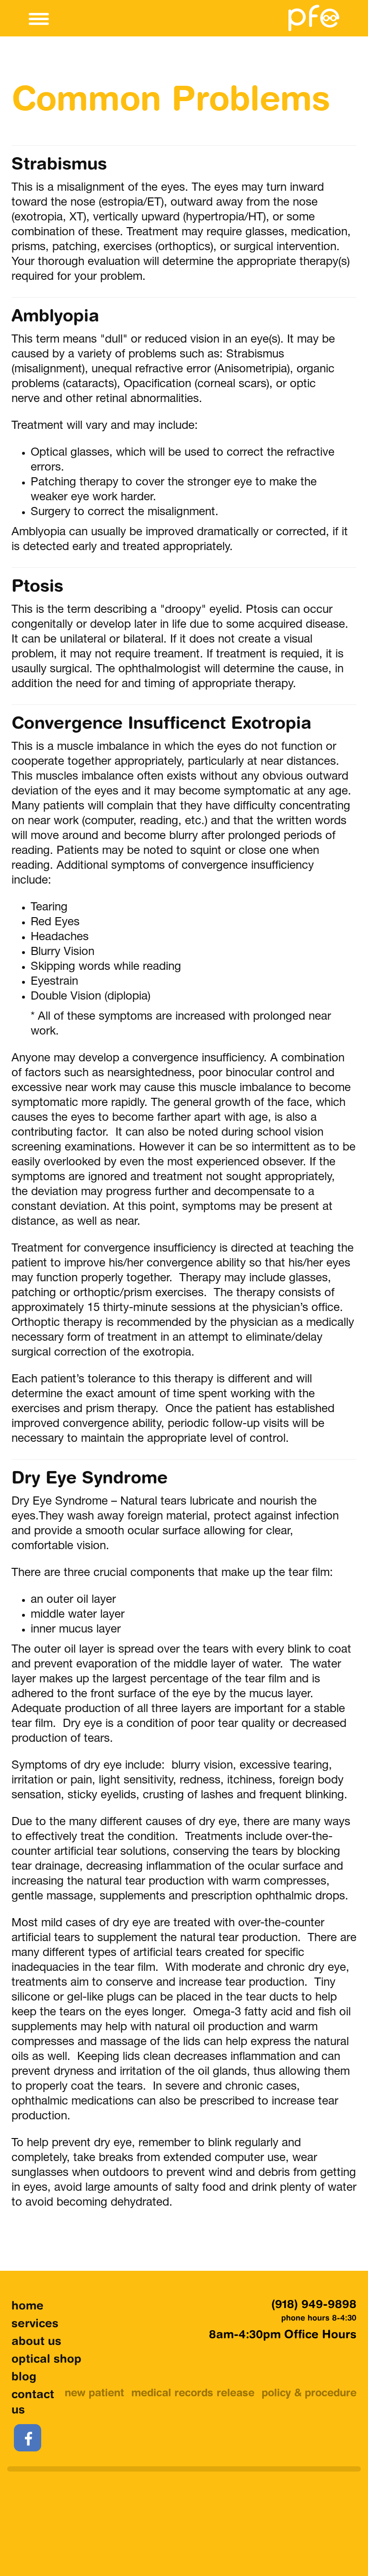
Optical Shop (46, 2360)
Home (28, 2307)
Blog (24, 2378)
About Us (36, 2342)
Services (35, 2324)
